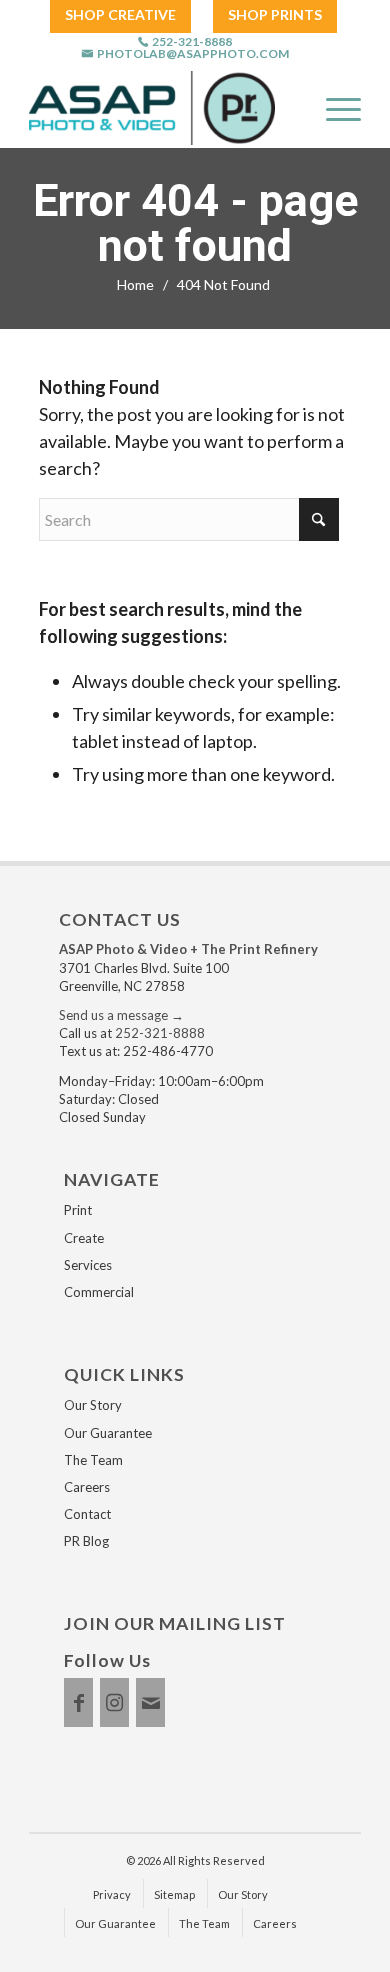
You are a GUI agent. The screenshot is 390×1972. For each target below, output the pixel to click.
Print (78, 1210)
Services (88, 1265)
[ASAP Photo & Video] (152, 108)
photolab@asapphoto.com (193, 54)
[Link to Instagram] (114, 1702)
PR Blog (86, 1541)
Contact (87, 1514)
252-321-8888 (192, 42)
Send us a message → (121, 1015)
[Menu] (333, 108)
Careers (87, 1487)
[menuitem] (120, 15)
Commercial (99, 1292)
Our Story (93, 1405)
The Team (93, 1460)
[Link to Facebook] (78, 1702)
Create (84, 1238)
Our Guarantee (108, 1433)
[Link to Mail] (150, 1702)
